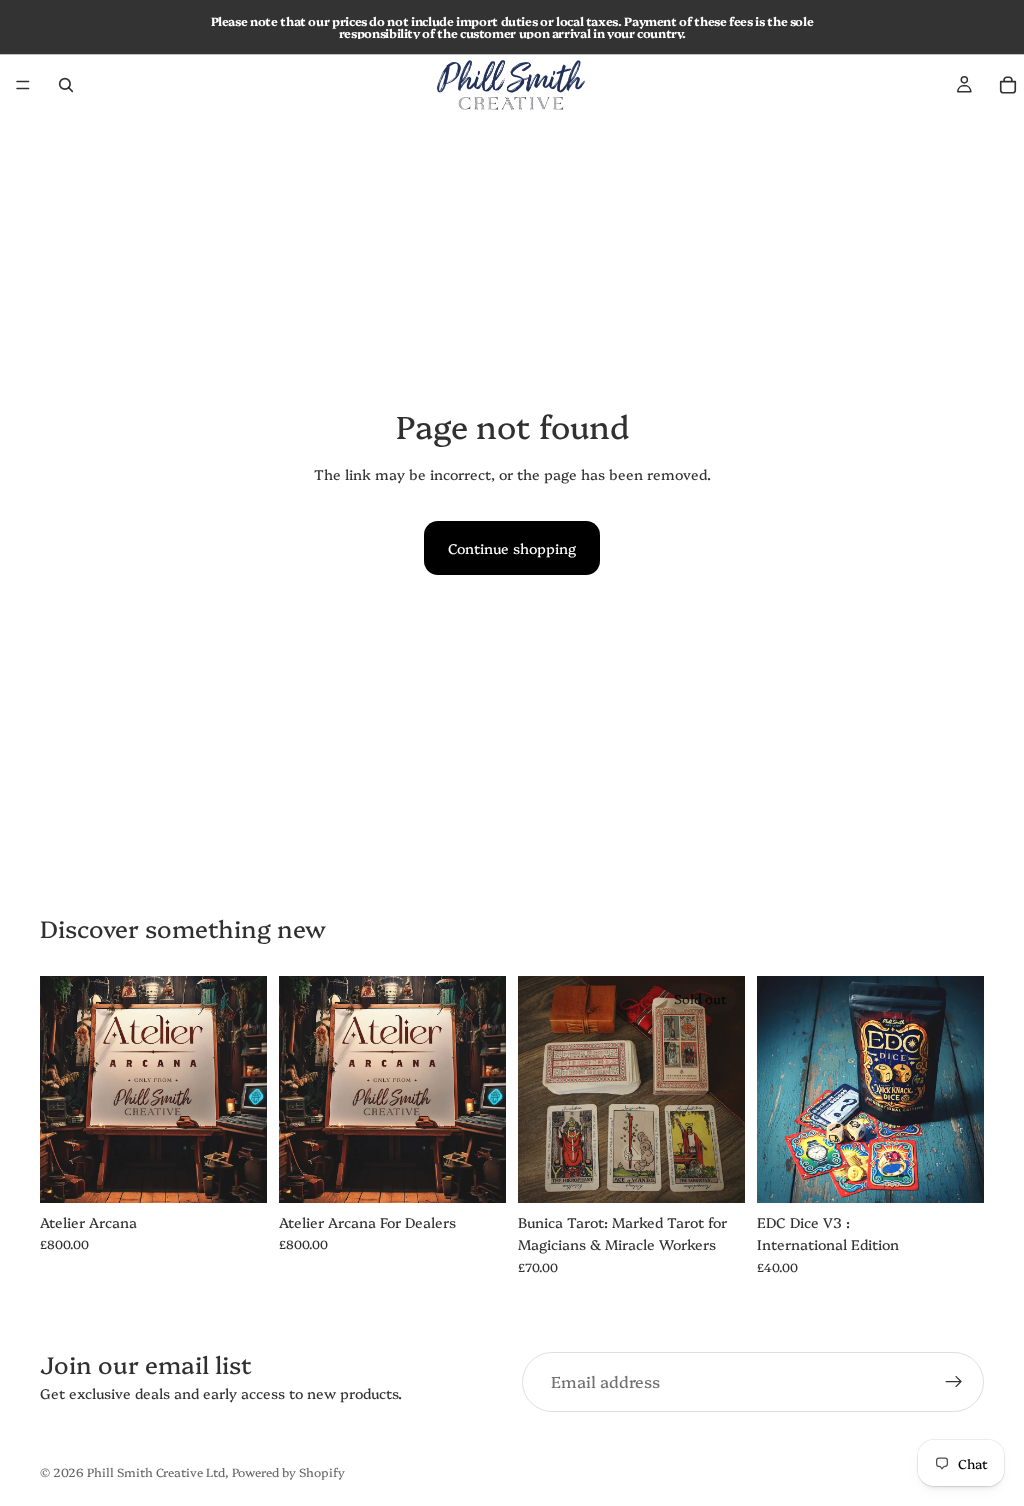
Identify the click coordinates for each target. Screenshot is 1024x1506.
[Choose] (236, 1172)
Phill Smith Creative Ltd (156, 1471)
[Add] (475, 1172)
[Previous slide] (540, 1090)
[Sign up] (954, 1382)
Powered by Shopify (288, 1471)
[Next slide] (723, 1090)
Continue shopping (512, 548)
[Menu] (23, 85)
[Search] (66, 85)
